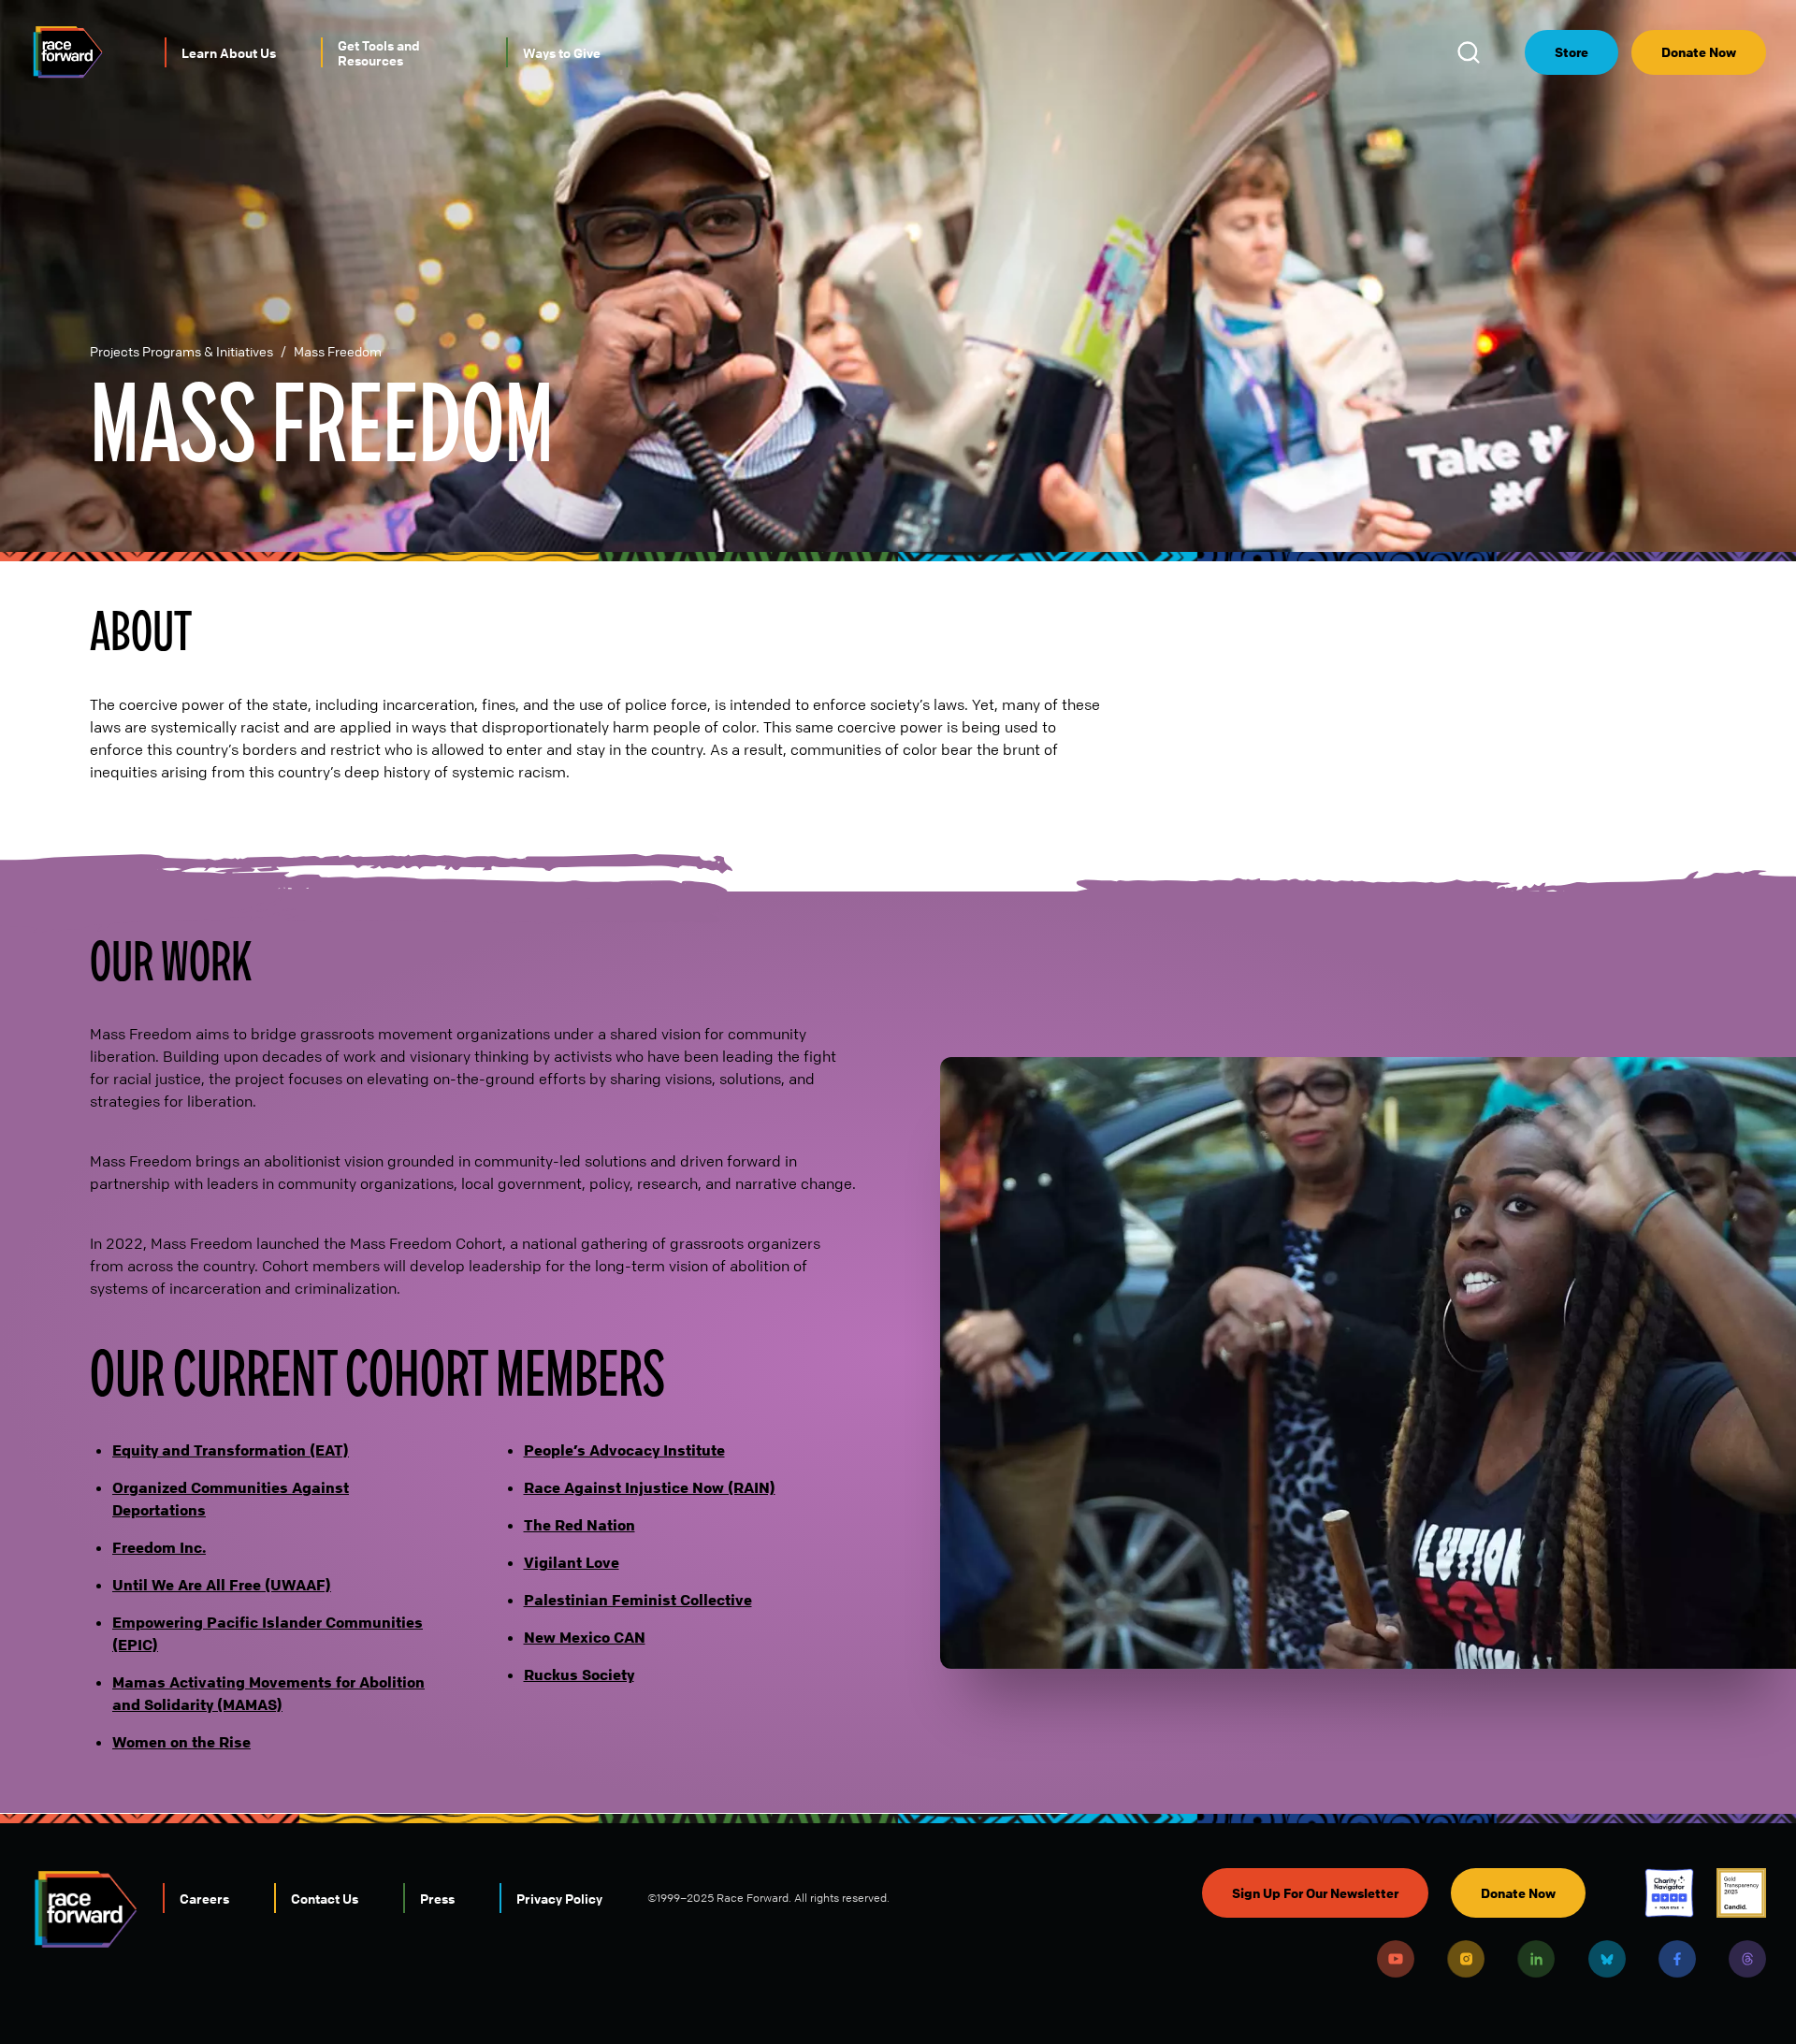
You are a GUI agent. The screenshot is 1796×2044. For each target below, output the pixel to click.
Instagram (1466, 1959)
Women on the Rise (181, 1742)
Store (1571, 52)
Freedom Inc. (159, 1547)
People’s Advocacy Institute (624, 1450)
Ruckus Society (579, 1674)
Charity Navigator (1669, 1893)
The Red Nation (579, 1525)
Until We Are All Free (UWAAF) (222, 1585)
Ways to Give (562, 52)
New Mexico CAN (585, 1637)
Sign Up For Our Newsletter (1315, 1893)
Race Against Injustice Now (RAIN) (650, 1487)
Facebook (1677, 1959)
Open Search (1471, 52)
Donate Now (1699, 52)
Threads (1747, 1959)
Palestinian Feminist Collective (638, 1600)
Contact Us (325, 1898)
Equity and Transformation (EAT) (231, 1450)
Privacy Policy (559, 1898)
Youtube (1396, 1959)
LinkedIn (1536, 1959)
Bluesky (1607, 1959)
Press (437, 1898)
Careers (204, 1898)
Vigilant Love (572, 1562)
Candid (1741, 1893)
